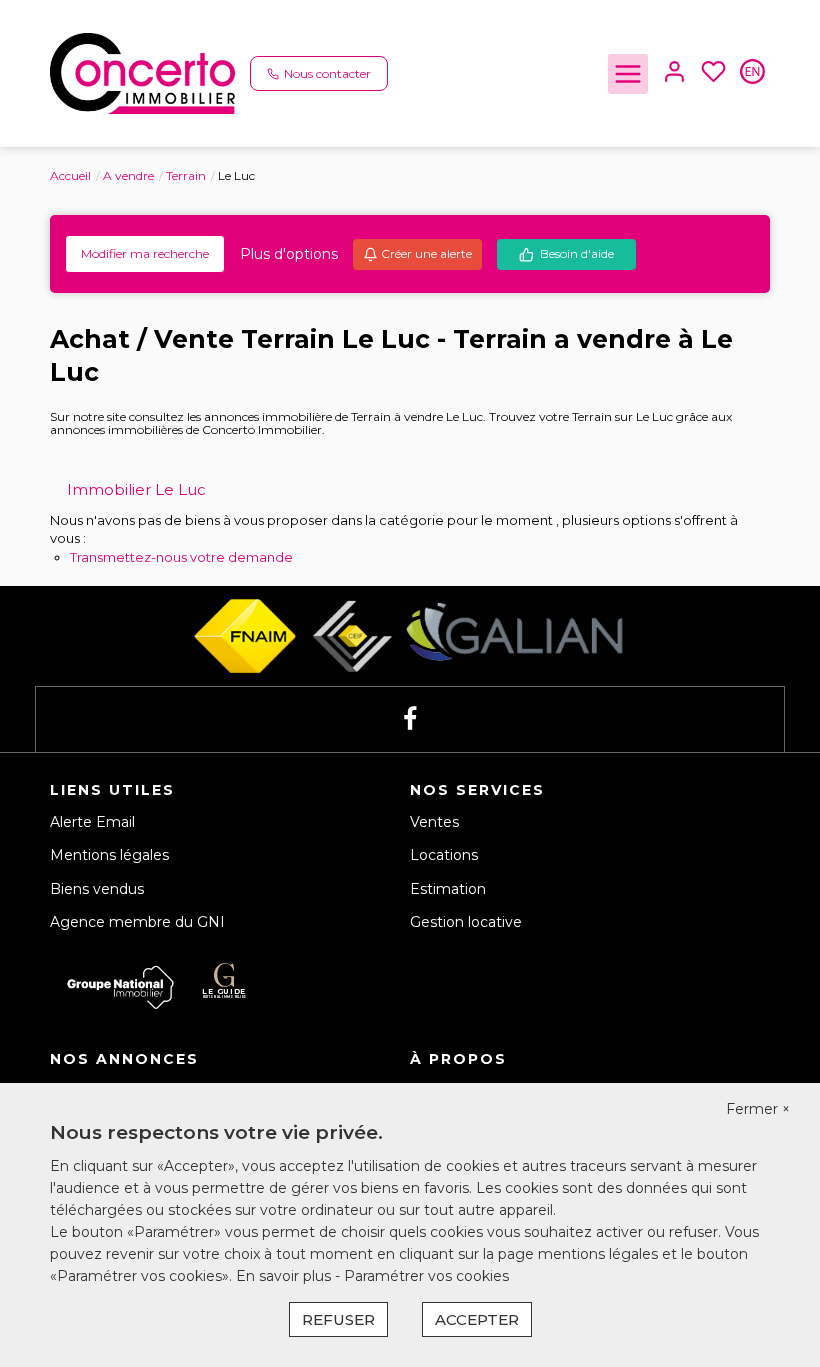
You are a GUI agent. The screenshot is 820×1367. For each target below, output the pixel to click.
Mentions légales (109, 855)
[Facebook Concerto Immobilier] (410, 719)
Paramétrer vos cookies (426, 1276)
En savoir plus (285, 1276)
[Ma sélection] (713, 73)
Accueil (70, 175)
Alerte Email (92, 822)
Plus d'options (289, 254)
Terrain (186, 175)
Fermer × (758, 1109)
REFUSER (338, 1319)
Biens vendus (97, 889)
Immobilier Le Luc (136, 489)
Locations (444, 855)
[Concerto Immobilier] (142, 72)
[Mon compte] (674, 73)
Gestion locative (466, 922)
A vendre (128, 175)
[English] (752, 73)
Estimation (448, 889)
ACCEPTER (477, 1319)
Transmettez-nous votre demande (181, 557)
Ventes (434, 822)
